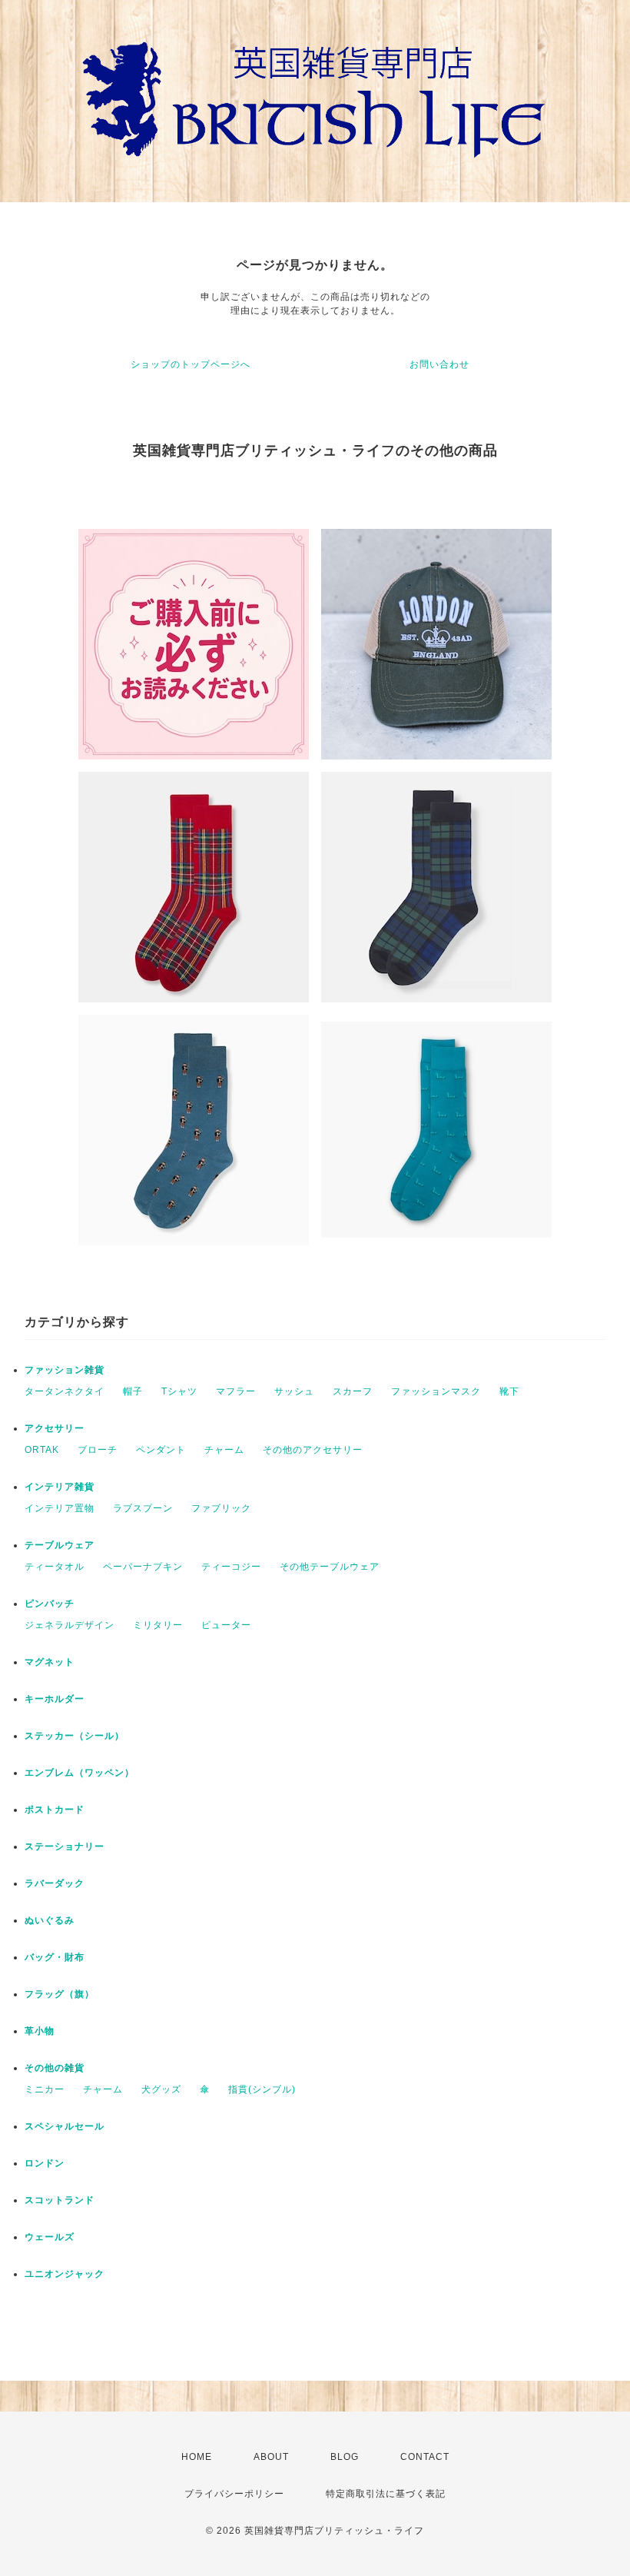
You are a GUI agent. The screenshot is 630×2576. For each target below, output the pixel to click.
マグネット (50, 1662)
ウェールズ (50, 2237)
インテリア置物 (60, 1508)
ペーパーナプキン (143, 1567)
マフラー (236, 1391)
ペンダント (161, 1450)
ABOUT (271, 2457)
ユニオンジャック (65, 2274)
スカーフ (353, 1391)
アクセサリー (55, 1428)
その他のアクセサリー (313, 1450)
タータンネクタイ (65, 1391)
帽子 (133, 1391)
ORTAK (42, 1450)
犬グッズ (161, 2089)
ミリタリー (158, 1625)
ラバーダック (55, 1883)
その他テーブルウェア (330, 1567)
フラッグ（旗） (60, 1994)
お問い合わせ (439, 364)
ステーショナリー (65, 1846)
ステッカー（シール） (75, 1736)
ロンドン (45, 2163)
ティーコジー (231, 1567)
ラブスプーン (143, 1508)
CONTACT (425, 2457)
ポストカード (55, 1810)
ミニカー (45, 2089)
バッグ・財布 (55, 1957)
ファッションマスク (436, 1391)
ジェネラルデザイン (70, 1625)
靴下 (509, 1391)
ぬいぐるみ (50, 1920)
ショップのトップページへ (191, 364)
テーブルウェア (60, 1545)
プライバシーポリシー (234, 2494)
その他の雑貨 (55, 2068)
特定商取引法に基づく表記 (386, 2494)
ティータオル (55, 1567)
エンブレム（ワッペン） (80, 1773)
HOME (197, 2457)
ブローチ (98, 1450)
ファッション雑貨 (65, 1370)
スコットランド (60, 2200)
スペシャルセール (65, 2126)
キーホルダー (55, 1699)
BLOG (345, 2457)
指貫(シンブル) (262, 2089)
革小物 (40, 2031)
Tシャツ (179, 1391)
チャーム (224, 1450)
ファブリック (221, 1508)
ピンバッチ (50, 1604)
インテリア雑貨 (60, 1487)
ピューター (226, 1625)
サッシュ (294, 1391)
